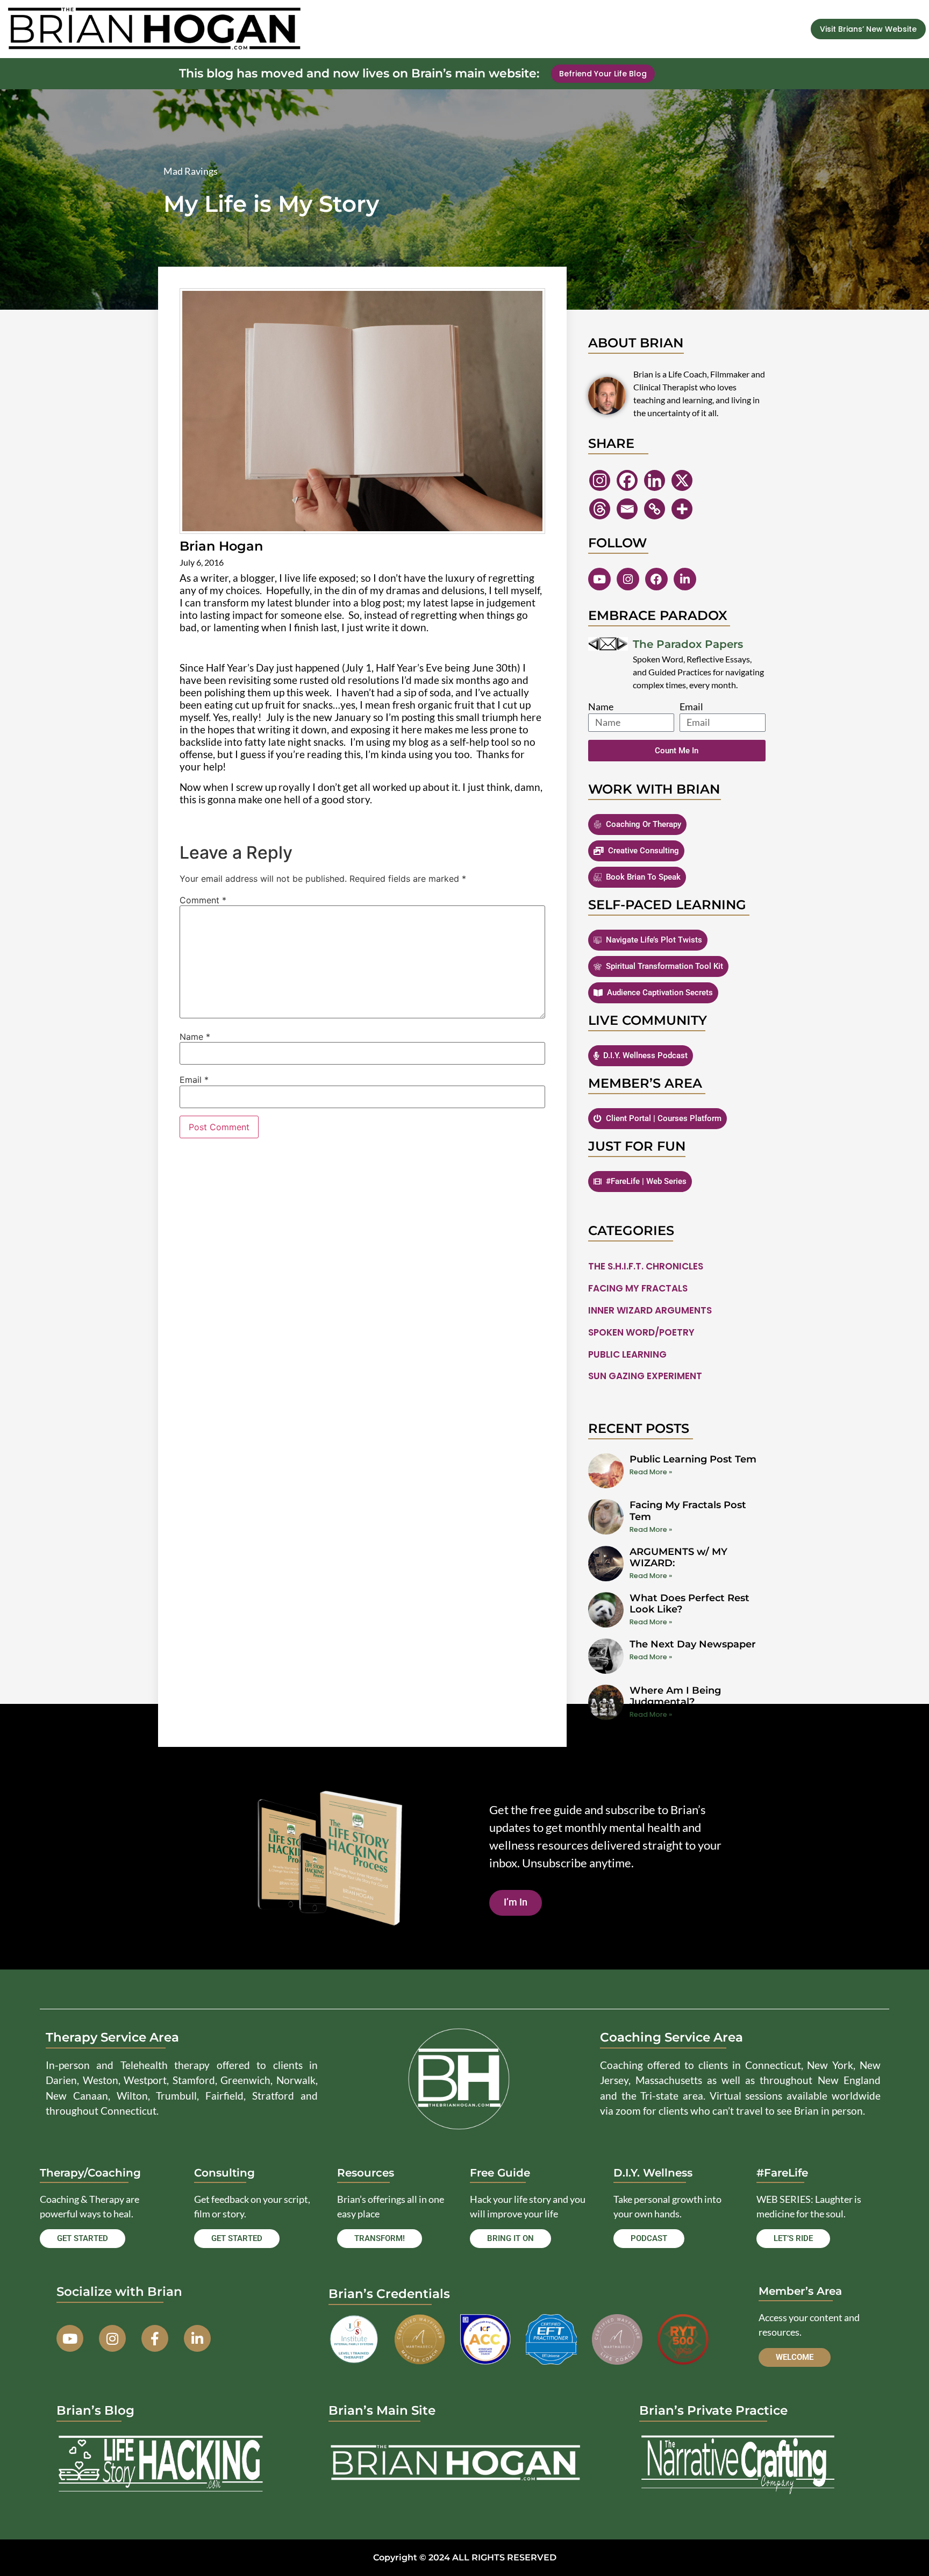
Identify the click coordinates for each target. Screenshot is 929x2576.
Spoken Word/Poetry (641, 1332)
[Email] (627, 509)
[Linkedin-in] (685, 579)
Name (195, 1037)
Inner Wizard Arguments (650, 1310)
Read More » (651, 1472)
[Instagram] (600, 480)
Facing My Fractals (638, 1288)
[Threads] (600, 509)
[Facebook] (627, 480)
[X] (682, 480)
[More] (682, 509)
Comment (203, 900)
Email (194, 1080)
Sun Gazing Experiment (645, 1376)
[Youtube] (599, 579)
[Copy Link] (655, 509)
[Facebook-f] (155, 2338)
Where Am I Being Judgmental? (675, 1696)
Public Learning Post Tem (693, 1459)
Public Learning (627, 1354)
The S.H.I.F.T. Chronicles (646, 1266)
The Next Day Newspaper (693, 1644)
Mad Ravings (191, 171)
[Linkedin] (655, 480)
